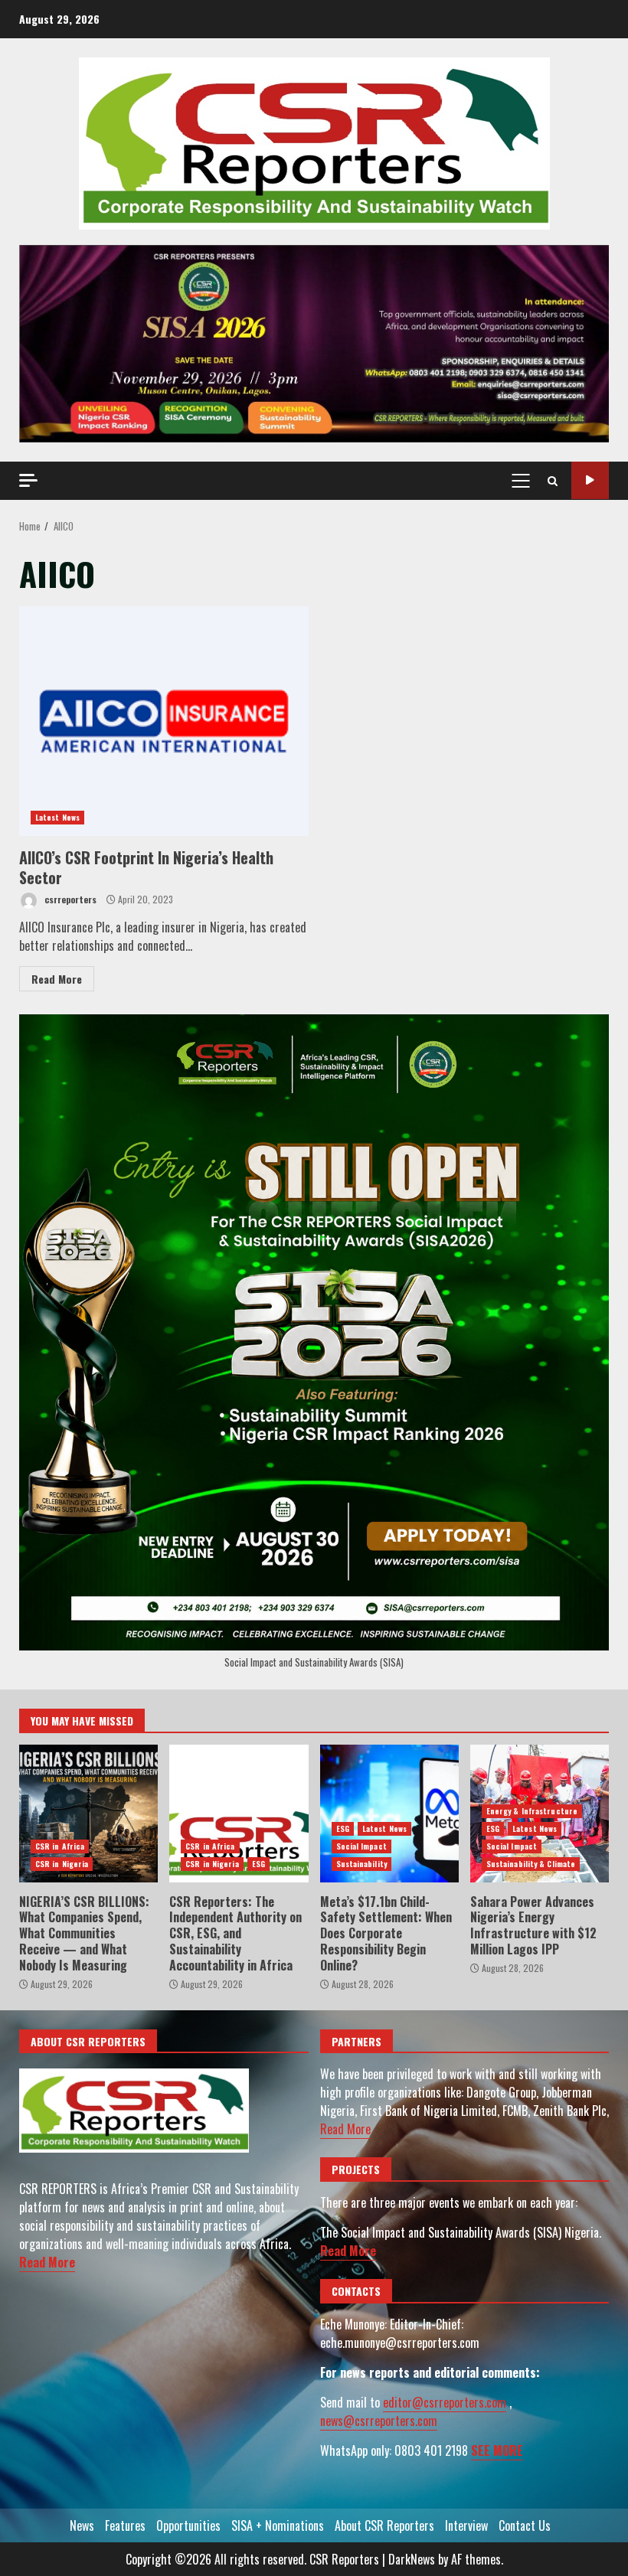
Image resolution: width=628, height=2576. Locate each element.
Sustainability (361, 1864)
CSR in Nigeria (62, 1864)
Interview (466, 2525)
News (82, 2525)
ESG (258, 1864)
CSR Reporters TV (590, 480)
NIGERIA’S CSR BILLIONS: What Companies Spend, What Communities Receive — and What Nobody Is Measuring (88, 1814)
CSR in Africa (60, 1846)
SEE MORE (497, 2450)
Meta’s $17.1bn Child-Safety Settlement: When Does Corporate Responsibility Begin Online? (389, 1814)
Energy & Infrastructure (532, 1811)
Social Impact (361, 1846)
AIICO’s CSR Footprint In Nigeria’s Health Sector (164, 721)
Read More (57, 979)
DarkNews (412, 2559)
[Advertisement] (314, 342)
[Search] (553, 481)
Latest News (57, 817)
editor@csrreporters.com (445, 2402)
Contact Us (525, 2525)
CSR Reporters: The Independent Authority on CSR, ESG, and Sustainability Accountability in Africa (239, 1814)
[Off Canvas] (28, 480)
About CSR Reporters (384, 2525)
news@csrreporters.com (379, 2421)
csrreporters (69, 899)
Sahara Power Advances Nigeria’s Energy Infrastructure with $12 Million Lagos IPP (533, 1925)
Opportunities (188, 2525)
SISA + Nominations (278, 2525)
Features (125, 2525)
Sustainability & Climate (531, 1864)
